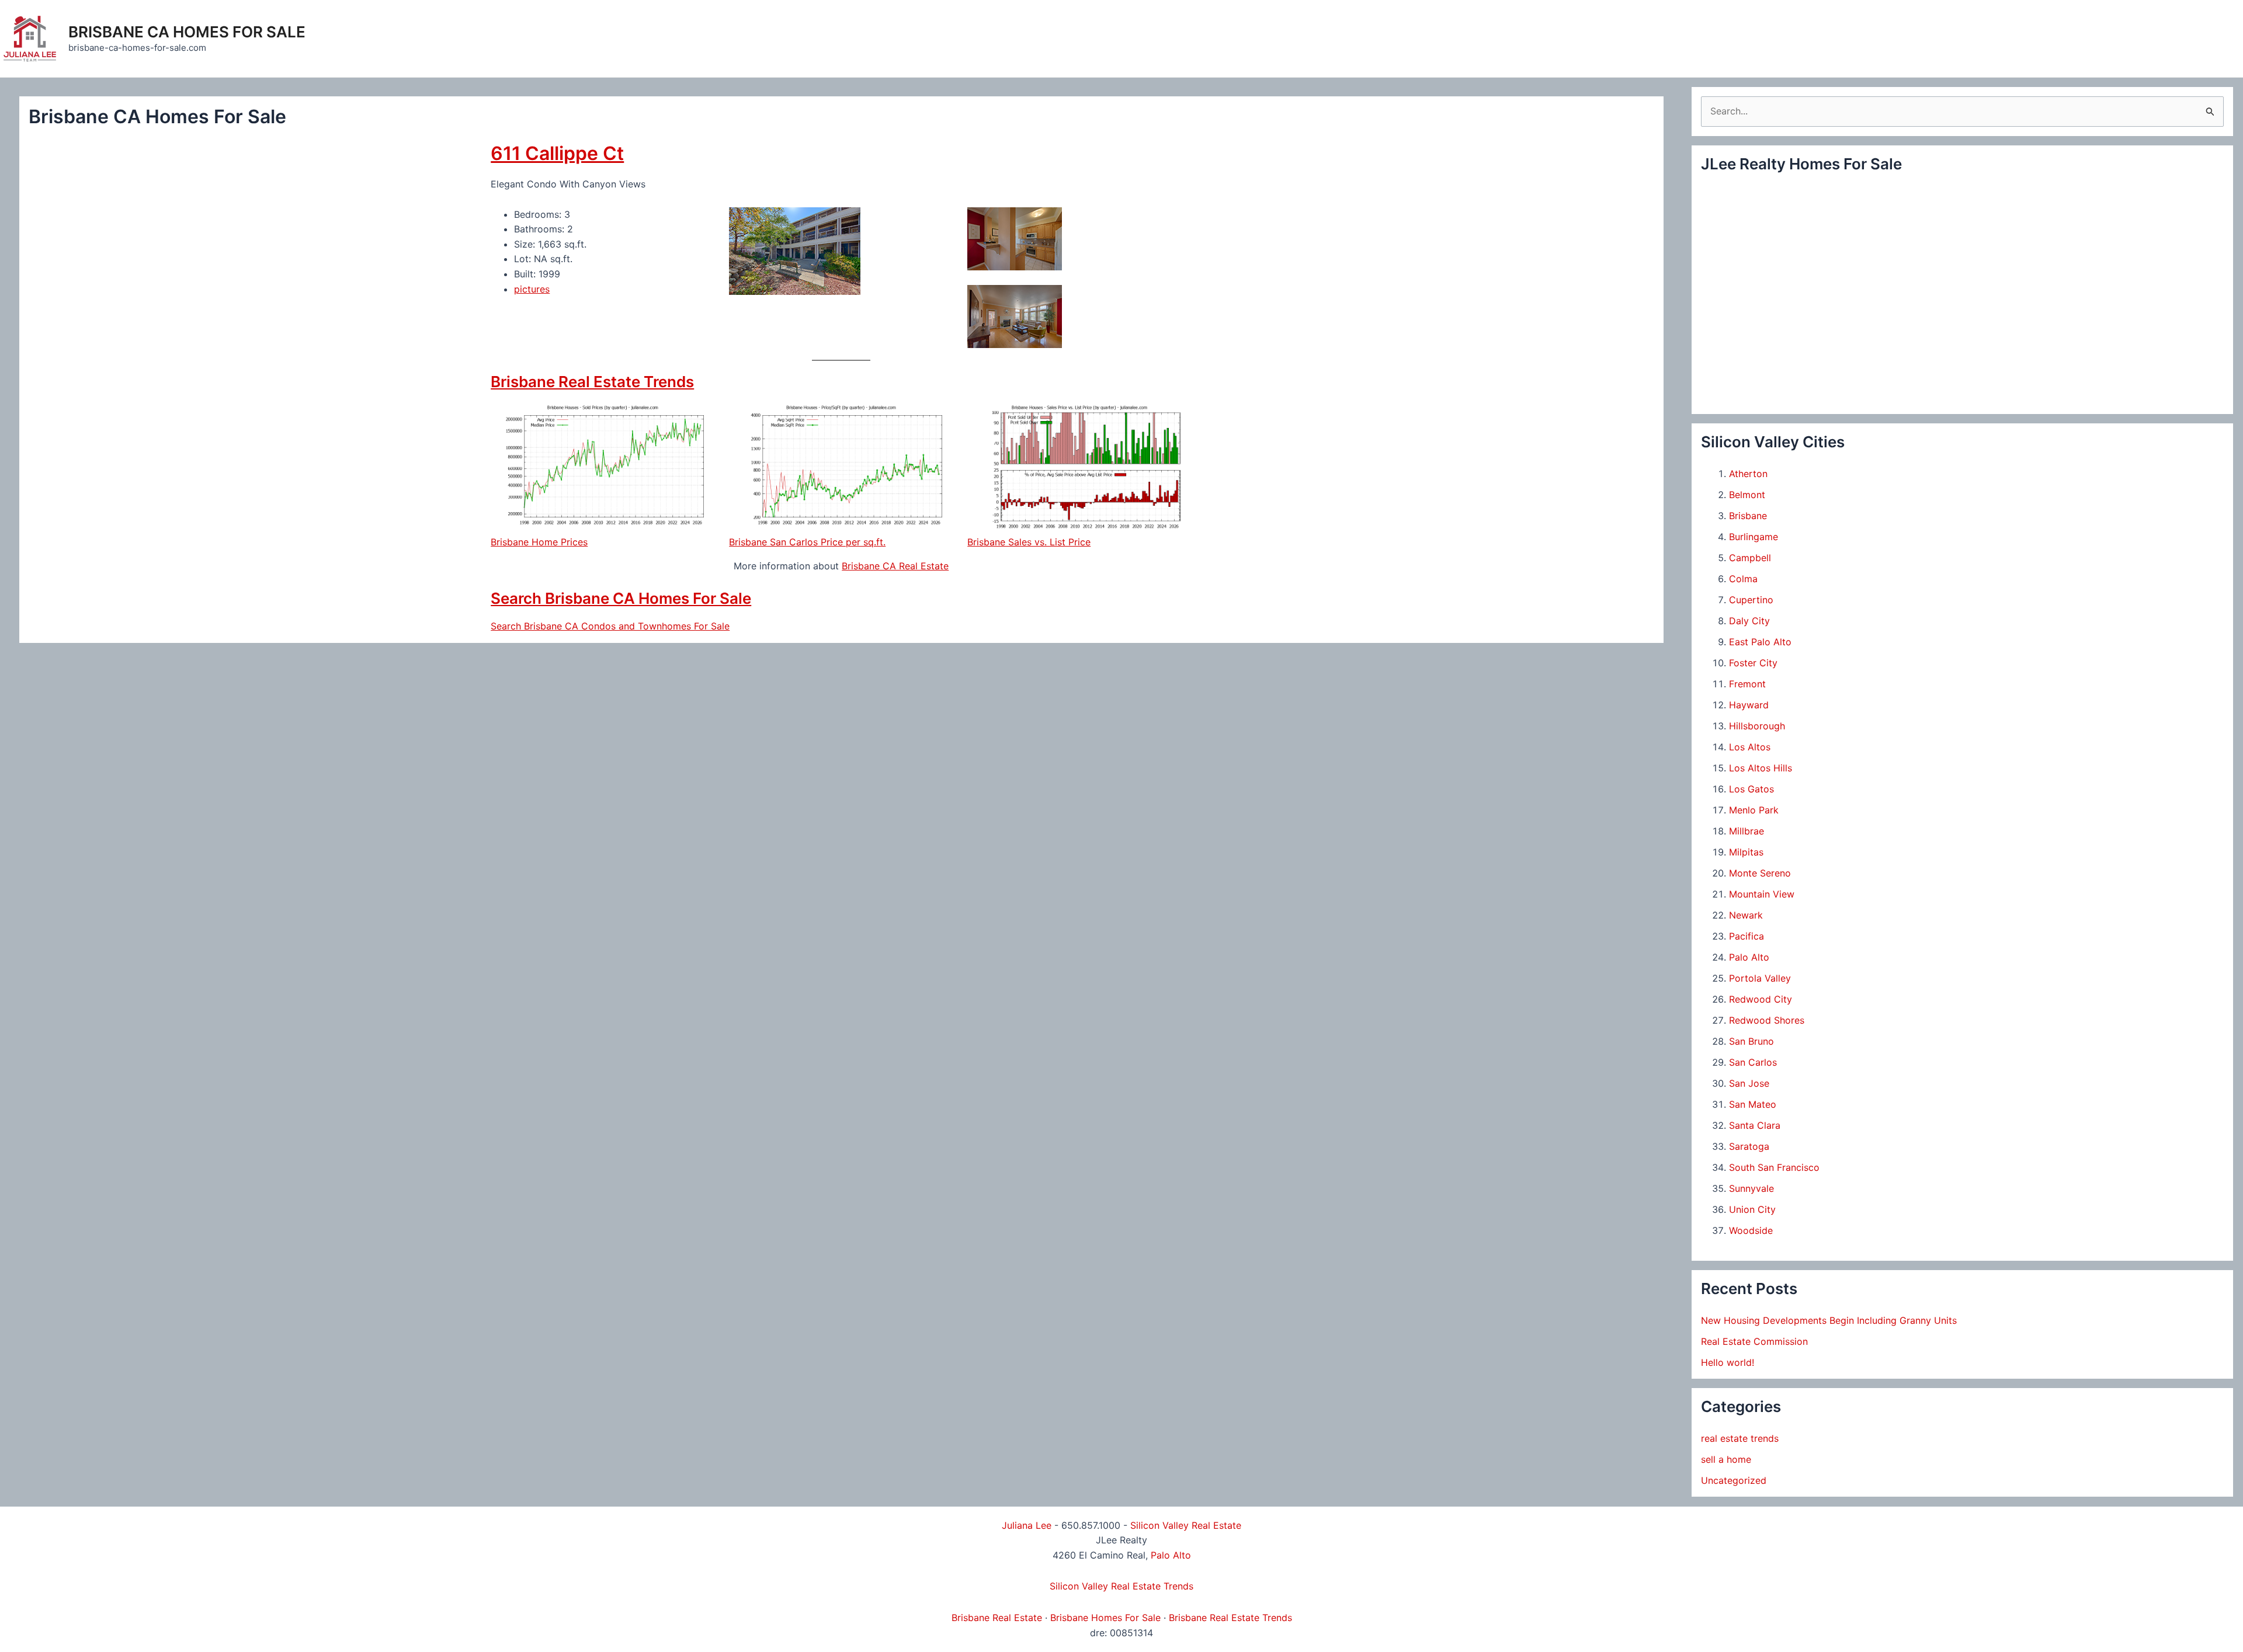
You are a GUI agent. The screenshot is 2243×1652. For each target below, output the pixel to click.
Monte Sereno (1760, 873)
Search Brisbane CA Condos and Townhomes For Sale (610, 626)
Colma (1743, 579)
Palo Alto (1749, 957)
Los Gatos (1751, 789)
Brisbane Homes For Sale (1105, 1618)
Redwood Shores (1767, 1020)
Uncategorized (1734, 1480)
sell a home (1726, 1459)
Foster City (1753, 663)
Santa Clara (1755, 1125)
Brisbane (1748, 516)
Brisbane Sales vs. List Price (1029, 542)
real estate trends (1740, 1438)
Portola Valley (1760, 978)
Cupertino (1751, 600)
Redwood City (1761, 999)
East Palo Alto (1760, 642)
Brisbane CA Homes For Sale (187, 32)
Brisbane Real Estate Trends (592, 382)
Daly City (1749, 621)
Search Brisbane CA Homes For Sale (621, 598)
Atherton (1748, 474)
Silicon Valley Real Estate (1186, 1525)
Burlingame (1754, 537)
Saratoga (1749, 1146)
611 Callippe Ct (557, 153)
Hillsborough (1757, 726)
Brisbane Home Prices (539, 542)
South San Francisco (1774, 1167)
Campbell (1750, 558)
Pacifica (1747, 936)
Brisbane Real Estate (997, 1618)
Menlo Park (1754, 810)
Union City (1752, 1209)
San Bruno (1751, 1041)
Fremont (1747, 684)
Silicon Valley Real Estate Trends (1121, 1586)
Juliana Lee (1027, 1525)
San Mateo (1753, 1104)
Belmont (1747, 495)
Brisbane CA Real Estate (895, 566)
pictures (532, 289)
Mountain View (1762, 894)
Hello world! (1728, 1362)
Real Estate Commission (1754, 1341)
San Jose (1749, 1083)
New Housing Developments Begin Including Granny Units (1829, 1320)
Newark (1746, 915)
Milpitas (1746, 852)
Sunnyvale (1751, 1188)
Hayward (1749, 705)
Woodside (1751, 1230)
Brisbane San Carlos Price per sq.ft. (807, 542)
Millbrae (1747, 831)
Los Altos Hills (1761, 768)
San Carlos (1753, 1062)
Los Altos (1750, 747)
